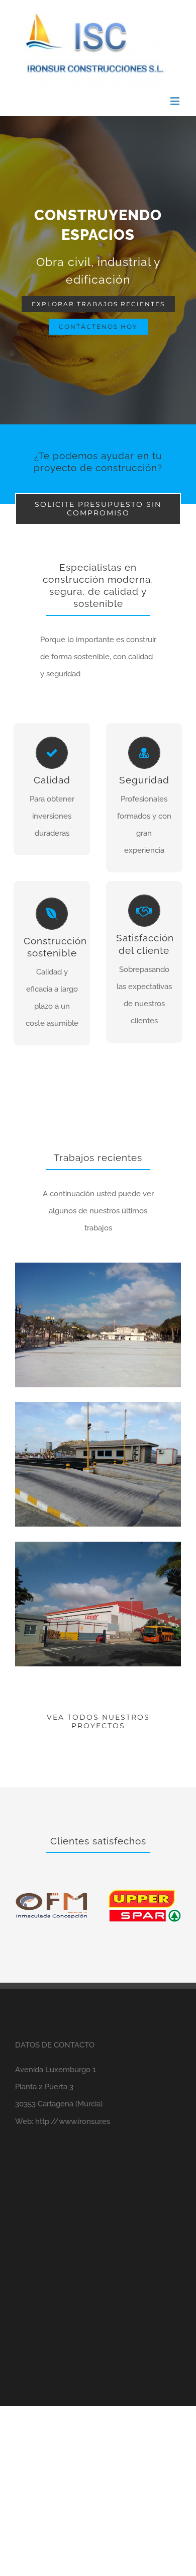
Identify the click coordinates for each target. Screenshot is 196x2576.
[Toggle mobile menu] (176, 101)
